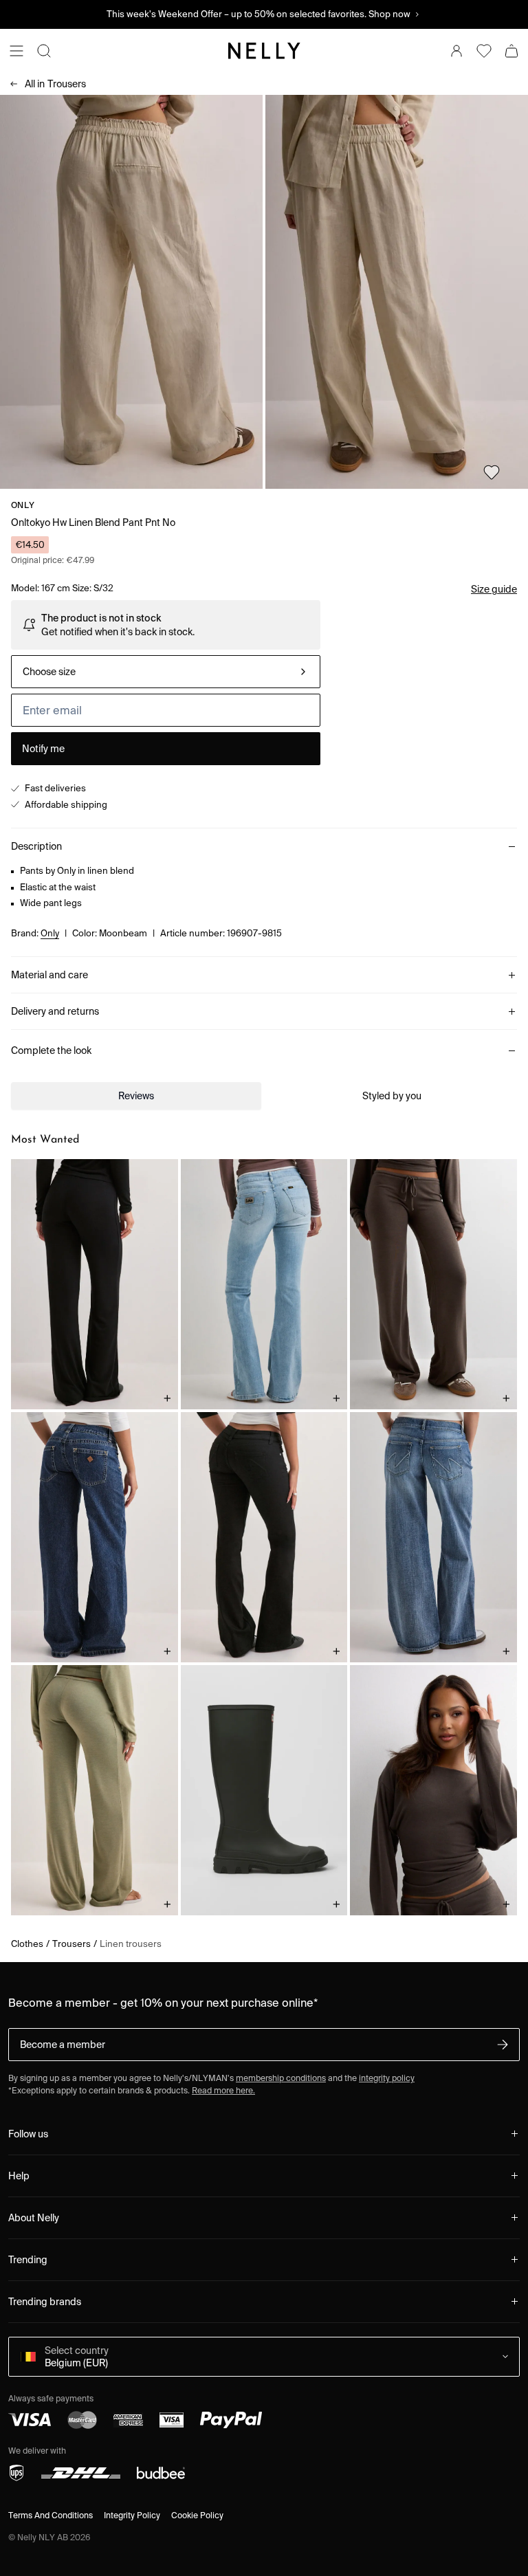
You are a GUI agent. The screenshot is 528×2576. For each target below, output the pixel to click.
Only (23, 505)
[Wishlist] (484, 51)
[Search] (44, 51)
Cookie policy (197, 2515)
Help (19, 2176)
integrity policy (387, 2078)
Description (36, 846)
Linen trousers (131, 1944)
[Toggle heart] (492, 472)
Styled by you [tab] (392, 1096)
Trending (28, 2260)
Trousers (55, 84)
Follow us (28, 2134)
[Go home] (264, 51)
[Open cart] (511, 51)
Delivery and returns (55, 1011)
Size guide (494, 589)
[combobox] (166, 672)
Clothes (27, 1944)
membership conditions (281, 2078)
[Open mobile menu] (16, 51)
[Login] (456, 51)
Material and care (49, 975)
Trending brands (45, 2302)
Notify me (43, 749)
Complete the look (51, 1050)
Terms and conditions (51, 2515)
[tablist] (264, 1096)
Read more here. (223, 2090)
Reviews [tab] (136, 1096)
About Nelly (34, 2218)
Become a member (63, 2045)
